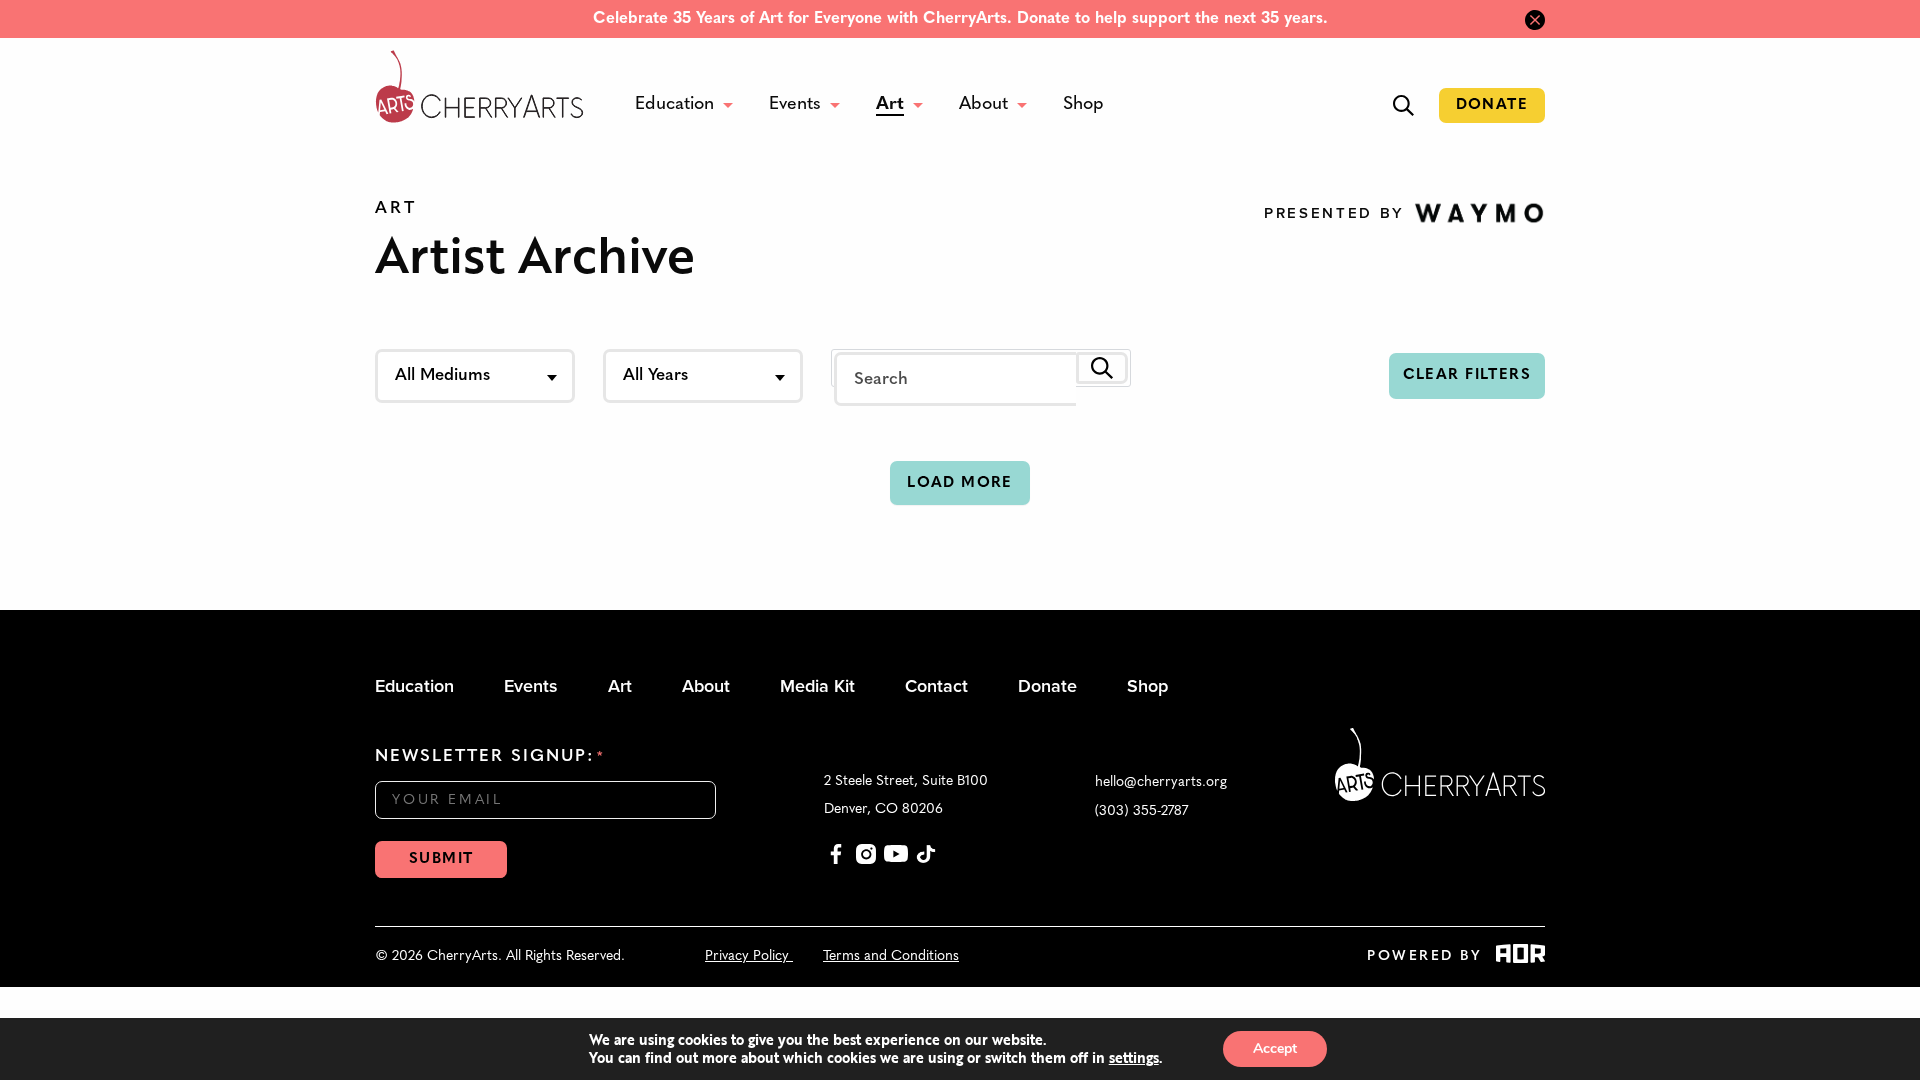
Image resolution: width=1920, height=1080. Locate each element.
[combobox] (475, 376)
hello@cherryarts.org (1161, 782)
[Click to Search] (1102, 368)
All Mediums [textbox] (442, 375)
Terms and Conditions (891, 956)
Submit (441, 859)
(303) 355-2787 (1141, 811)
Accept (1275, 1048)
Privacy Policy (749, 956)
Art (396, 208)
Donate (1492, 105)
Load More (960, 483)
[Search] (1403, 105)
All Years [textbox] (655, 375)
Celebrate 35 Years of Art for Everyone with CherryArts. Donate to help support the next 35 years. (960, 19)
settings (1134, 1058)
